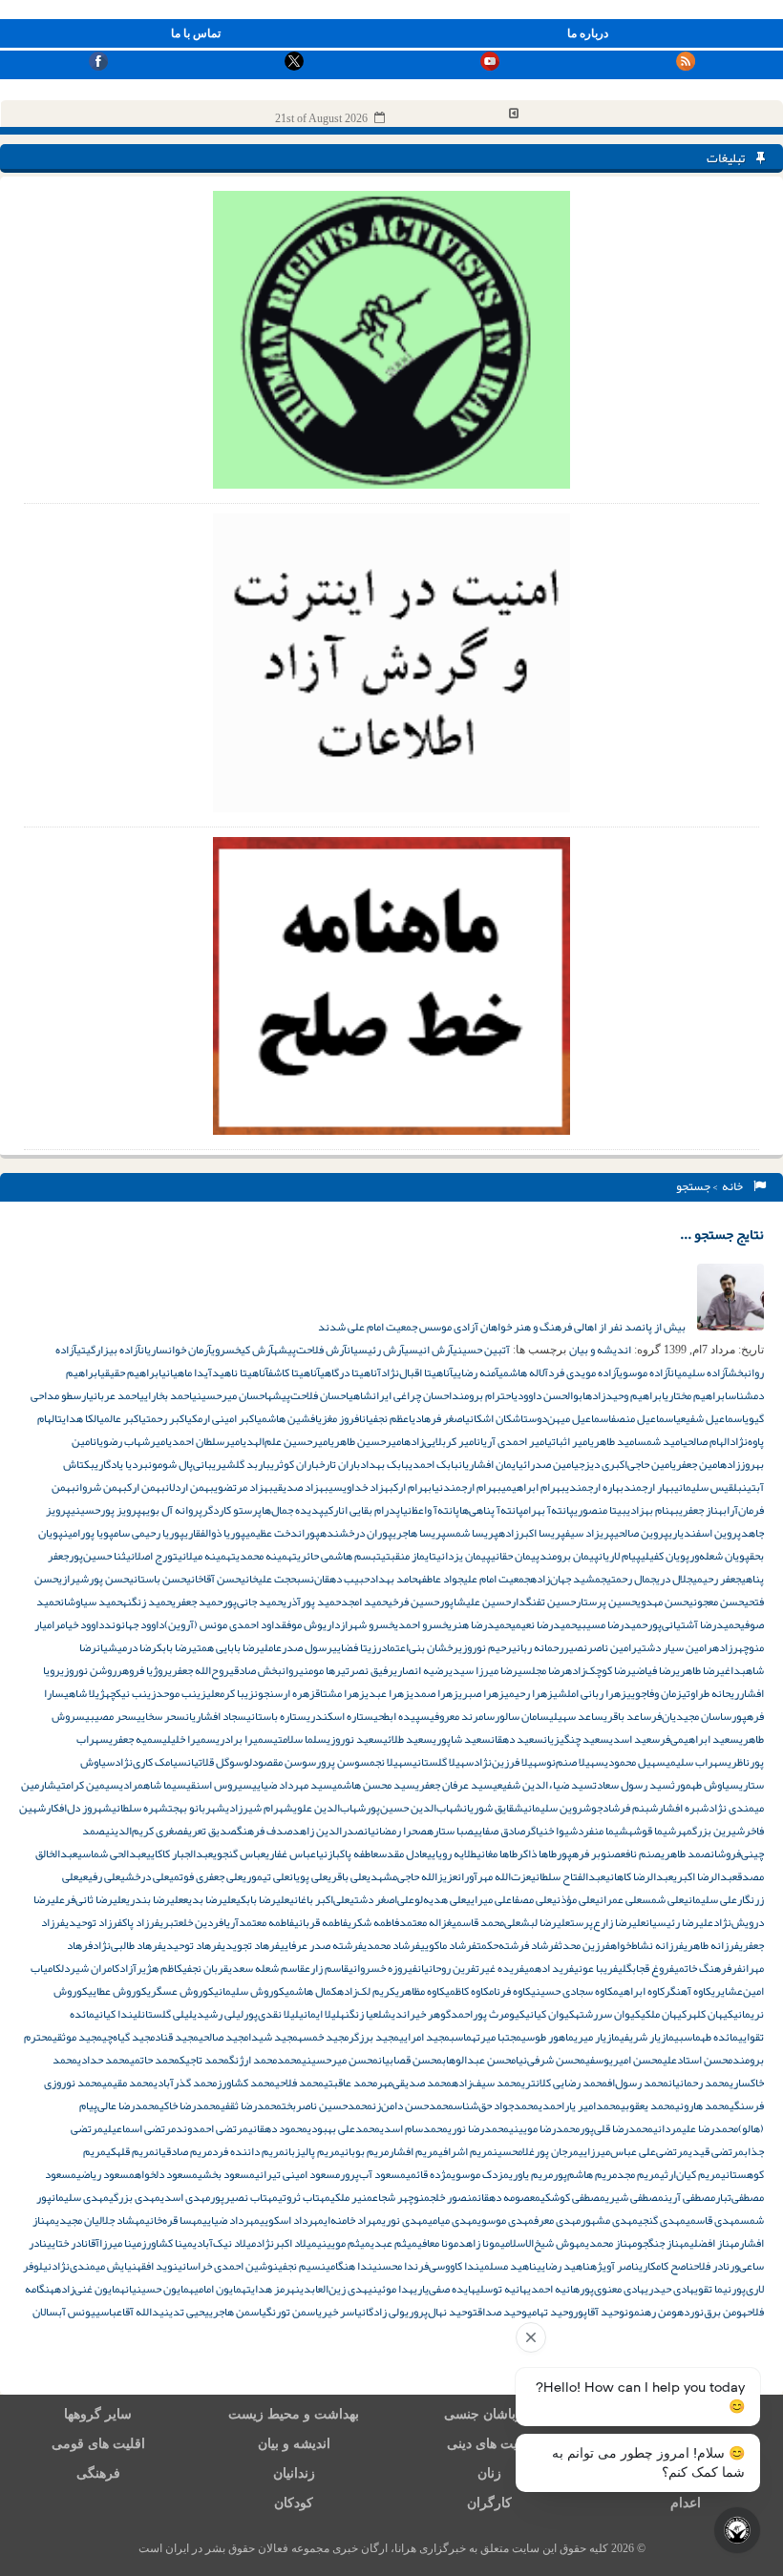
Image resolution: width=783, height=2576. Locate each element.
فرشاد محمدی (391, 1945)
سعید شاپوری (462, 1739)
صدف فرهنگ (265, 1831)
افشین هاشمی (287, 1418)
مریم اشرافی (466, 2151)
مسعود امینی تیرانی (297, 2174)
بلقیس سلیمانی (708, 1487)
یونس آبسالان (64, 2312)
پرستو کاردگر (232, 1510)
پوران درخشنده (356, 1533)
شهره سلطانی (140, 1808)
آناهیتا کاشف (294, 1372)
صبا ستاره (450, 1831)
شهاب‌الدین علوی (329, 1808)
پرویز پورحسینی (106, 1510)
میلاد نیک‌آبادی (224, 2243)
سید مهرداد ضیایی (292, 1785)
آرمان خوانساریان (176, 1350)
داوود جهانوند (134, 1624)
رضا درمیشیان (127, 1647)
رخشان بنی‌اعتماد (420, 1647)
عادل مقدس (402, 1853)
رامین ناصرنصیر (600, 1647)
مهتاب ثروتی (304, 2197)
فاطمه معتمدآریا (259, 1922)
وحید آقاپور (599, 2312)
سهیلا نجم (391, 1762)
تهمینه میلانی (207, 1556)
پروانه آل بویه (172, 1510)
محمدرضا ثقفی (251, 2105)
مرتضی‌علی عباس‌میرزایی (634, 2151)
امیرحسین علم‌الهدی (286, 1441)
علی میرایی (489, 1899)
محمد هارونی (702, 2105)
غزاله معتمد (425, 1922)
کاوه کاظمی (467, 1991)
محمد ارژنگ (253, 2060)
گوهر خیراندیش (416, 2014)
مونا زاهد (479, 2243)
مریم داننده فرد (248, 2151)
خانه (734, 1186)
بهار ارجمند (649, 1487)
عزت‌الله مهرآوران (494, 1876)
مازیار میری (597, 2037)
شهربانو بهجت (197, 1808)
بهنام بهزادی (653, 1510)
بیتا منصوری (600, 1510)
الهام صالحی (706, 1441)
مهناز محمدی (611, 2243)
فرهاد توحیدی (192, 1945)
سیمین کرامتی (88, 1785)
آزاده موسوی (645, 1372)
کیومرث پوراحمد (488, 2014)
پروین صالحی (641, 1533)
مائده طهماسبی (706, 2037)
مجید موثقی (77, 2037)
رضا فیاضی (654, 1670)
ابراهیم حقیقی (131, 1372)
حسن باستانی (158, 1579)
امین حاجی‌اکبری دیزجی (623, 1464)
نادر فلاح (711, 2266)
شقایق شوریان (493, 1808)
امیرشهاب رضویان (130, 1441)
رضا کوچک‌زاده (598, 1670)
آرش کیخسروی (242, 1350)
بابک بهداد (384, 1464)
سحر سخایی (161, 1716)
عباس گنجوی (239, 1853)
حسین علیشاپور (475, 1602)
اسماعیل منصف (644, 1418)
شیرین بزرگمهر (710, 1831)
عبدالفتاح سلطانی (568, 1876)
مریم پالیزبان (312, 2151)
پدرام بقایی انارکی (362, 1510)
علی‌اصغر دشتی (382, 1899)
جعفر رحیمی (717, 1579)
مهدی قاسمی (713, 2220)
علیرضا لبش (545, 1922)
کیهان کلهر (710, 2014)
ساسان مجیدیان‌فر (691, 1716)
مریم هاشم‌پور (585, 2174)
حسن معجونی (716, 1602)
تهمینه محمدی (266, 1556)
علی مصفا (532, 1899)
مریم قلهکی (130, 2151)
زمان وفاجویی (654, 1693)
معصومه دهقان (509, 2197)
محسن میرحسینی (340, 2060)
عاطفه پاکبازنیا (347, 1853)
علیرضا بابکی (263, 1899)
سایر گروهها (98, 2414)
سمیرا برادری (244, 1739)
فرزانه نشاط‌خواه (647, 1945)
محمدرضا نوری (478, 2128)
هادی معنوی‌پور (612, 2289)
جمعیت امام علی (497, 1579)
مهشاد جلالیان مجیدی (100, 2220)
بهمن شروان (101, 1487)
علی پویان (308, 1876)
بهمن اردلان (190, 1487)
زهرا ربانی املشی (590, 1693)
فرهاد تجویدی (251, 1945)
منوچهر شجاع (401, 2197)
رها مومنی (320, 1670)
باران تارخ (339, 1464)
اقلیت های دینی (490, 2444)
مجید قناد (177, 2037)
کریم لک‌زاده (366, 1991)
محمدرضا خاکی (190, 2105)
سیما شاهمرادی (153, 1785)
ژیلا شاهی (85, 1693)
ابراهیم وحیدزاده (625, 1395)
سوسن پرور (343, 1762)
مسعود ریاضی (106, 2174)
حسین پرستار (606, 1602)
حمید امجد (364, 1602)
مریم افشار (413, 2151)
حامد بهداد (393, 1579)
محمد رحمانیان (699, 2083)
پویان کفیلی (665, 1556)
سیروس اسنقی (219, 1785)
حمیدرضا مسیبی (612, 1624)
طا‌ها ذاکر (537, 1853)
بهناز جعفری (703, 1510)
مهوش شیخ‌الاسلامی (543, 2243)
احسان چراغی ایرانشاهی (400, 1395)
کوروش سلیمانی (249, 1991)
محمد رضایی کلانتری (564, 2083)
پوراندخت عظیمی (283, 1533)
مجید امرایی (424, 2037)
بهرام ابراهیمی (533, 1487)
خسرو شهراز (367, 1624)
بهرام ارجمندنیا (466, 1487)
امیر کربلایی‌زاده (440, 1441)
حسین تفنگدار (543, 1602)
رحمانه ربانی (538, 1647)
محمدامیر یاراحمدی (580, 2105)
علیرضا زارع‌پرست (608, 1922)
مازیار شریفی (647, 2037)
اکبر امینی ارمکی (222, 1418)
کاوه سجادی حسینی (572, 1991)
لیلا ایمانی (319, 2014)
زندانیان (294, 2473)
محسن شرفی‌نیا (550, 2060)
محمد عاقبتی (350, 2083)
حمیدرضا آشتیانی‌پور (694, 1624)
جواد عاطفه (440, 1579)
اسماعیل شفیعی (710, 1418)
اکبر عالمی (120, 1418)
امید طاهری (614, 1441)
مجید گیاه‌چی (128, 2037)
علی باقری (347, 1876)
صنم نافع (641, 1853)
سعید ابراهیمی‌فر (699, 1739)
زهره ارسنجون (285, 1693)
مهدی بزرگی (135, 2197)
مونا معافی (438, 2243)
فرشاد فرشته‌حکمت (518, 1945)
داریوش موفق (311, 1624)
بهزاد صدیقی (301, 1487)
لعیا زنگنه (361, 2014)
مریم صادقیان (183, 2151)
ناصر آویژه (614, 2266)
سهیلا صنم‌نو (575, 1762)
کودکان (294, 2503)
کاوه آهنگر (688, 1991)
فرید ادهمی (549, 1968)
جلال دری (674, 1579)
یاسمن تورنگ (294, 2312)
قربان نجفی (205, 1968)
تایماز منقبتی (409, 1556)
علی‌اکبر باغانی (319, 1899)
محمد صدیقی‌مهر (414, 2083)
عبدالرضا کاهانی (639, 1876)
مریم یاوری (531, 2174)
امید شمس (660, 1441)
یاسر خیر (342, 2312)
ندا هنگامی (349, 2266)
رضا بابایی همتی (226, 1647)
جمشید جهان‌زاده (568, 1579)
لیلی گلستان (167, 2014)
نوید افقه (157, 2266)
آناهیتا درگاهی (350, 1372)
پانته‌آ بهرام (549, 1510)
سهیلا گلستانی (443, 1762)
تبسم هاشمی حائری (339, 1556)
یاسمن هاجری (238, 2312)
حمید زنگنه (147, 1602)
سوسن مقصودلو (280, 1762)
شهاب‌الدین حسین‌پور (414, 1808)
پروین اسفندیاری (705, 1533)
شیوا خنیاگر (551, 1831)
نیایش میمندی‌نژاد (94, 2266)
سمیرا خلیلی (189, 1739)
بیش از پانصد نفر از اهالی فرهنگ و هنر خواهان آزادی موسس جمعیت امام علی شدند (503, 1327)
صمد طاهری (686, 1853)
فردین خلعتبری (191, 1922)
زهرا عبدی (387, 1693)
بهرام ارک (413, 1487)
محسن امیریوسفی (624, 2060)
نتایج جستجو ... (722, 1234)
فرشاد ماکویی (448, 1945)
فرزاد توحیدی (94, 1922)
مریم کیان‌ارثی (690, 2174)
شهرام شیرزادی (259, 1808)
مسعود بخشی (226, 2174)
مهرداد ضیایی (231, 2220)
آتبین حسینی (481, 1350)
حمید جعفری (197, 1602)
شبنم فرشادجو (624, 1808)
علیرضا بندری (155, 1899)
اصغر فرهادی (438, 1418)
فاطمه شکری (373, 1922)
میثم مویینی (344, 2243)
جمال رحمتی (631, 1579)
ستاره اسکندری (340, 1716)
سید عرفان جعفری (454, 1785)
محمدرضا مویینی (544, 2128)
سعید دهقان (517, 1739)
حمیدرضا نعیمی (544, 1624)
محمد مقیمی (128, 2083)
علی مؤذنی (573, 1899)
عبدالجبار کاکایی (180, 1853)
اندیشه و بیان (600, 1350)
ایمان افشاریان (488, 1464)
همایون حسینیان (159, 2289)
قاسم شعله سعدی (266, 1968)
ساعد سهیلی (576, 1716)
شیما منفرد (603, 1831)
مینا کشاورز (167, 2243)
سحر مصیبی (111, 1716)
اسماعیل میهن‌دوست (567, 1418)
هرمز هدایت (271, 2289)
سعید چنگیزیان (576, 1739)
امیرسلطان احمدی (205, 1441)
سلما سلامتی (300, 1739)
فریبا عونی (596, 1968)
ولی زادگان (383, 2312)
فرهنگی (98, 2473)
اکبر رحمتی (164, 1418)
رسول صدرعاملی (296, 1647)
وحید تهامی (550, 2312)
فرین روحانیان (446, 1968)
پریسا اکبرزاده (532, 1533)
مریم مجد (638, 2174)
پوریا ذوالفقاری (215, 1533)
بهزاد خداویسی (361, 1487)
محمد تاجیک (204, 2060)
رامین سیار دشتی (675, 1647)
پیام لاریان (620, 1556)
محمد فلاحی (299, 2083)
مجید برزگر (374, 2037)
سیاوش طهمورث (705, 1785)
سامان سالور (522, 1716)
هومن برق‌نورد (715, 2312)
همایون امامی (220, 2289)
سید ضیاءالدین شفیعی (543, 1785)
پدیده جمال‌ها (293, 1510)
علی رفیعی (99, 1876)
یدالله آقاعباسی (130, 2312)
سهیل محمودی (635, 1762)
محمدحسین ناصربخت (327, 2105)
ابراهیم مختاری (696, 1395)
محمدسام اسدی (414, 2128)
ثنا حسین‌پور (97, 1556)
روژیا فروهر (142, 1670)
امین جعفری (696, 1464)
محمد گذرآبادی (185, 2083)
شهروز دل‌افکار (79, 1808)
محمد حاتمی (155, 2060)
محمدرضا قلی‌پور (616, 2128)
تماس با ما (196, 33)
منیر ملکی (351, 2197)
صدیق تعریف (210, 1831)
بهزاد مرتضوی (243, 1487)
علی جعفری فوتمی (206, 1876)
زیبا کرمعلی (230, 1693)
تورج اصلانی (152, 1556)
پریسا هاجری (419, 1533)
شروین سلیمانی (557, 1808)
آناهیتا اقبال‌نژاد (417, 1372)
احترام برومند (483, 1395)
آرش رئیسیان (375, 1350)
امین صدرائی (546, 1464)
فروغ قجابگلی (646, 1968)
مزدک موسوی (480, 2174)
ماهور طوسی (548, 2037)
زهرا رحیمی (529, 1693)
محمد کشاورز (246, 2083)
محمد (289, 2060)
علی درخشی (145, 1876)
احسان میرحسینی (230, 1395)
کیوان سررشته (608, 2014)
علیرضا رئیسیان (679, 1922)
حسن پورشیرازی (94, 1579)
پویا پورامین (88, 1533)
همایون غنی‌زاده (90, 2289)
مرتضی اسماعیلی (139, 2128)
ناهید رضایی (563, 2266)
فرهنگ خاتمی (703, 1968)
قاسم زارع (327, 1968)
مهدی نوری (405, 2220)
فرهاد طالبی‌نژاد (127, 1945)
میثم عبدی (394, 2243)
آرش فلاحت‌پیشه (310, 1350)
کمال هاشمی (311, 1991)
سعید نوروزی (355, 1739)
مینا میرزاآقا (115, 2243)
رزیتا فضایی (357, 1647)
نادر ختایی (67, 2243)
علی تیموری (266, 1876)
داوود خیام (82, 1624)
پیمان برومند (569, 1556)
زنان (489, 2473)
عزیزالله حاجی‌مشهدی (412, 1876)
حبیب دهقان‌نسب (333, 1579)
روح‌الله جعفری (199, 1670)
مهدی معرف (557, 2220)
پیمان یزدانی (464, 1556)
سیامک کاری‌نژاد (151, 1762)
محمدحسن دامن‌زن (413, 2105)
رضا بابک (174, 1647)
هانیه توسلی (501, 2289)
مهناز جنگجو (663, 2243)
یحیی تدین (187, 2312)
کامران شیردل (90, 1968)
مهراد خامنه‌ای (353, 2220)
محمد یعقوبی (648, 2105)
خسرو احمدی (421, 1624)
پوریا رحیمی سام (149, 1533)
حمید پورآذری (312, 1602)
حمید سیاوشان (91, 1602)
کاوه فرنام (510, 1991)
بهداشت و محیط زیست (294, 2414)
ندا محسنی (395, 2266)
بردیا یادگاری (121, 1464)
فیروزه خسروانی (383, 1968)
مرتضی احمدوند (212, 2128)
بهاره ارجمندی (594, 1487)
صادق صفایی (499, 1831)
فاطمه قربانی (321, 1922)
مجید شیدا (273, 2037)
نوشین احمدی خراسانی (228, 2266)
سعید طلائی (408, 1739)
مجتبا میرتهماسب (486, 2037)
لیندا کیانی (118, 2014)
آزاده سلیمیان (699, 1372)
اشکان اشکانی (494, 1418)
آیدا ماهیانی (187, 1372)
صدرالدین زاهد (328, 1831)
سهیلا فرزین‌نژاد (510, 1762)
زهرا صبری (481, 1693)
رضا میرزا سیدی (483, 1670)
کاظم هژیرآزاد (151, 1968)
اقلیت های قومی (98, 2444)
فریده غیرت (500, 1968)
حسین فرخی (413, 1602)
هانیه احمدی (553, 2289)
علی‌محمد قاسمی (486, 1922)
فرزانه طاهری (711, 1945)
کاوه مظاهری (420, 1991)
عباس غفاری (291, 1853)
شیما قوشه (652, 1831)
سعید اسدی (635, 1739)
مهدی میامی (453, 2220)
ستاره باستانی (276, 1716)
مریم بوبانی (364, 2151)
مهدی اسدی (185, 2197)
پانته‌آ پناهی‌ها (491, 1510)
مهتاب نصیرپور (244, 2197)
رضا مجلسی (541, 1670)
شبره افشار (683, 1808)
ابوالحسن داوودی (550, 1395)
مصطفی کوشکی (573, 2197)
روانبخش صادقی (264, 1670)
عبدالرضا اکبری (705, 1876)
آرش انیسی (428, 1350)
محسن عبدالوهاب (479, 2060)
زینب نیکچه (130, 1693)
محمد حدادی (104, 2060)
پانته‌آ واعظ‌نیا (430, 1510)
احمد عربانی (114, 1395)
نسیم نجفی (302, 2266)
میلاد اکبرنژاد (286, 2243)
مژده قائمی (429, 2174)
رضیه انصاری (421, 1670)
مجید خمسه (323, 2037)
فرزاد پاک (141, 1922)
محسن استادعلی (698, 2060)
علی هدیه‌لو (440, 1899)
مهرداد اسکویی (292, 2220)
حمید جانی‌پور (253, 1602)
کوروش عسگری (180, 1991)
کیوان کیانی (550, 2014)
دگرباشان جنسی (490, 2414)
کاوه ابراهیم (639, 1991)
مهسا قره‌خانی (174, 2220)
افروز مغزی (340, 1418)
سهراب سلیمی (697, 1762)
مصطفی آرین (689, 2197)
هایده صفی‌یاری (444, 2289)
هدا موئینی (391, 2289)
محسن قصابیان (410, 2060)
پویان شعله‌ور (720, 1556)
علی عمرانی (618, 1899)
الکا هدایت (78, 1418)
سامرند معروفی (462, 1716)
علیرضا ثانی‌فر (95, 1899)
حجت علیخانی (268, 1579)
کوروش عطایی (117, 1991)
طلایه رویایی (452, 1853)
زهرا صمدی (434, 1693)
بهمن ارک (146, 1487)
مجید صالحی (223, 2037)
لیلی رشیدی (218, 2014)
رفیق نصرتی (367, 1670)
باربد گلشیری (241, 1464)
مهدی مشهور (609, 2220)
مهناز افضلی (714, 2243)
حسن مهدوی (663, 1602)
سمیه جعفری (136, 1739)
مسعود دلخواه (166, 2174)
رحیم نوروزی (485, 1647)
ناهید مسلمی (508, 2266)
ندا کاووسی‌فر (449, 2266)
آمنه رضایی (476, 1372)
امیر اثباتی (569, 1441)
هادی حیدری (669, 2289)
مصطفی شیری (635, 2197)
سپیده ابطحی (402, 1716)
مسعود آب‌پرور (373, 2174)
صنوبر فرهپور (589, 1853)
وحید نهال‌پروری (439, 2312)
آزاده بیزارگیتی (108, 1350)
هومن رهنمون (654, 2312)
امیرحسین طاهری (367, 1441)
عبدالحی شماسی (112, 1853)
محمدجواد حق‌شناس (496, 2105)
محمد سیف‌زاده (487, 2083)
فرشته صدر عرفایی (321, 1945)
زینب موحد (181, 1693)
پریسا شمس (472, 1533)
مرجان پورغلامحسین (536, 2151)
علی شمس (663, 1899)
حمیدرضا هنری (479, 1624)
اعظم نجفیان (387, 1418)
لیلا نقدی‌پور (271, 2014)
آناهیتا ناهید (240, 1372)
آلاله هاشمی (523, 1372)
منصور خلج (454, 2197)
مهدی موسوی (506, 2220)
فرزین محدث (584, 1945)
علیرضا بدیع (210, 1899)
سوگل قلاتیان (215, 1762)
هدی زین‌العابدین (331, 2289)
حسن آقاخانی (213, 1579)
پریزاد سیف (590, 1533)
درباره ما (588, 33)
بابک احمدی (434, 1464)
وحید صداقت (500, 2312)
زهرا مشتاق (340, 1693)
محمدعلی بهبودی (344, 2128)
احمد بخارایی (166, 1395)
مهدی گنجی (662, 2220)
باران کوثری (295, 1464)
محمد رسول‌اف (638, 2083)
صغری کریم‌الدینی (144, 1831)
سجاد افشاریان (216, 1716)
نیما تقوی (713, 2289)
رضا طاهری (698, 1670)
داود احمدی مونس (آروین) (223, 1624)
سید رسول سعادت (632, 1785)
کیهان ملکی (664, 2014)
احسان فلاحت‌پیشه (308, 1395)
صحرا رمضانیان (395, 1831)
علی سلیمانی (710, 1899)
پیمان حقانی (515, 1556)
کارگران (489, 2503)
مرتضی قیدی (716, 2151)
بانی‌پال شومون (180, 1464)
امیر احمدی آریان (512, 1441)
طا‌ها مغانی (497, 1853)
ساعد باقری (627, 1716)
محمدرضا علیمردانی (696, 2128)
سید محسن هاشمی (374, 1785)
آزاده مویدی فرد (583, 1372)
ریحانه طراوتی (710, 1693)
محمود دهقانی (278, 2128)
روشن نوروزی (88, 1670)
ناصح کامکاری (666, 2266)
